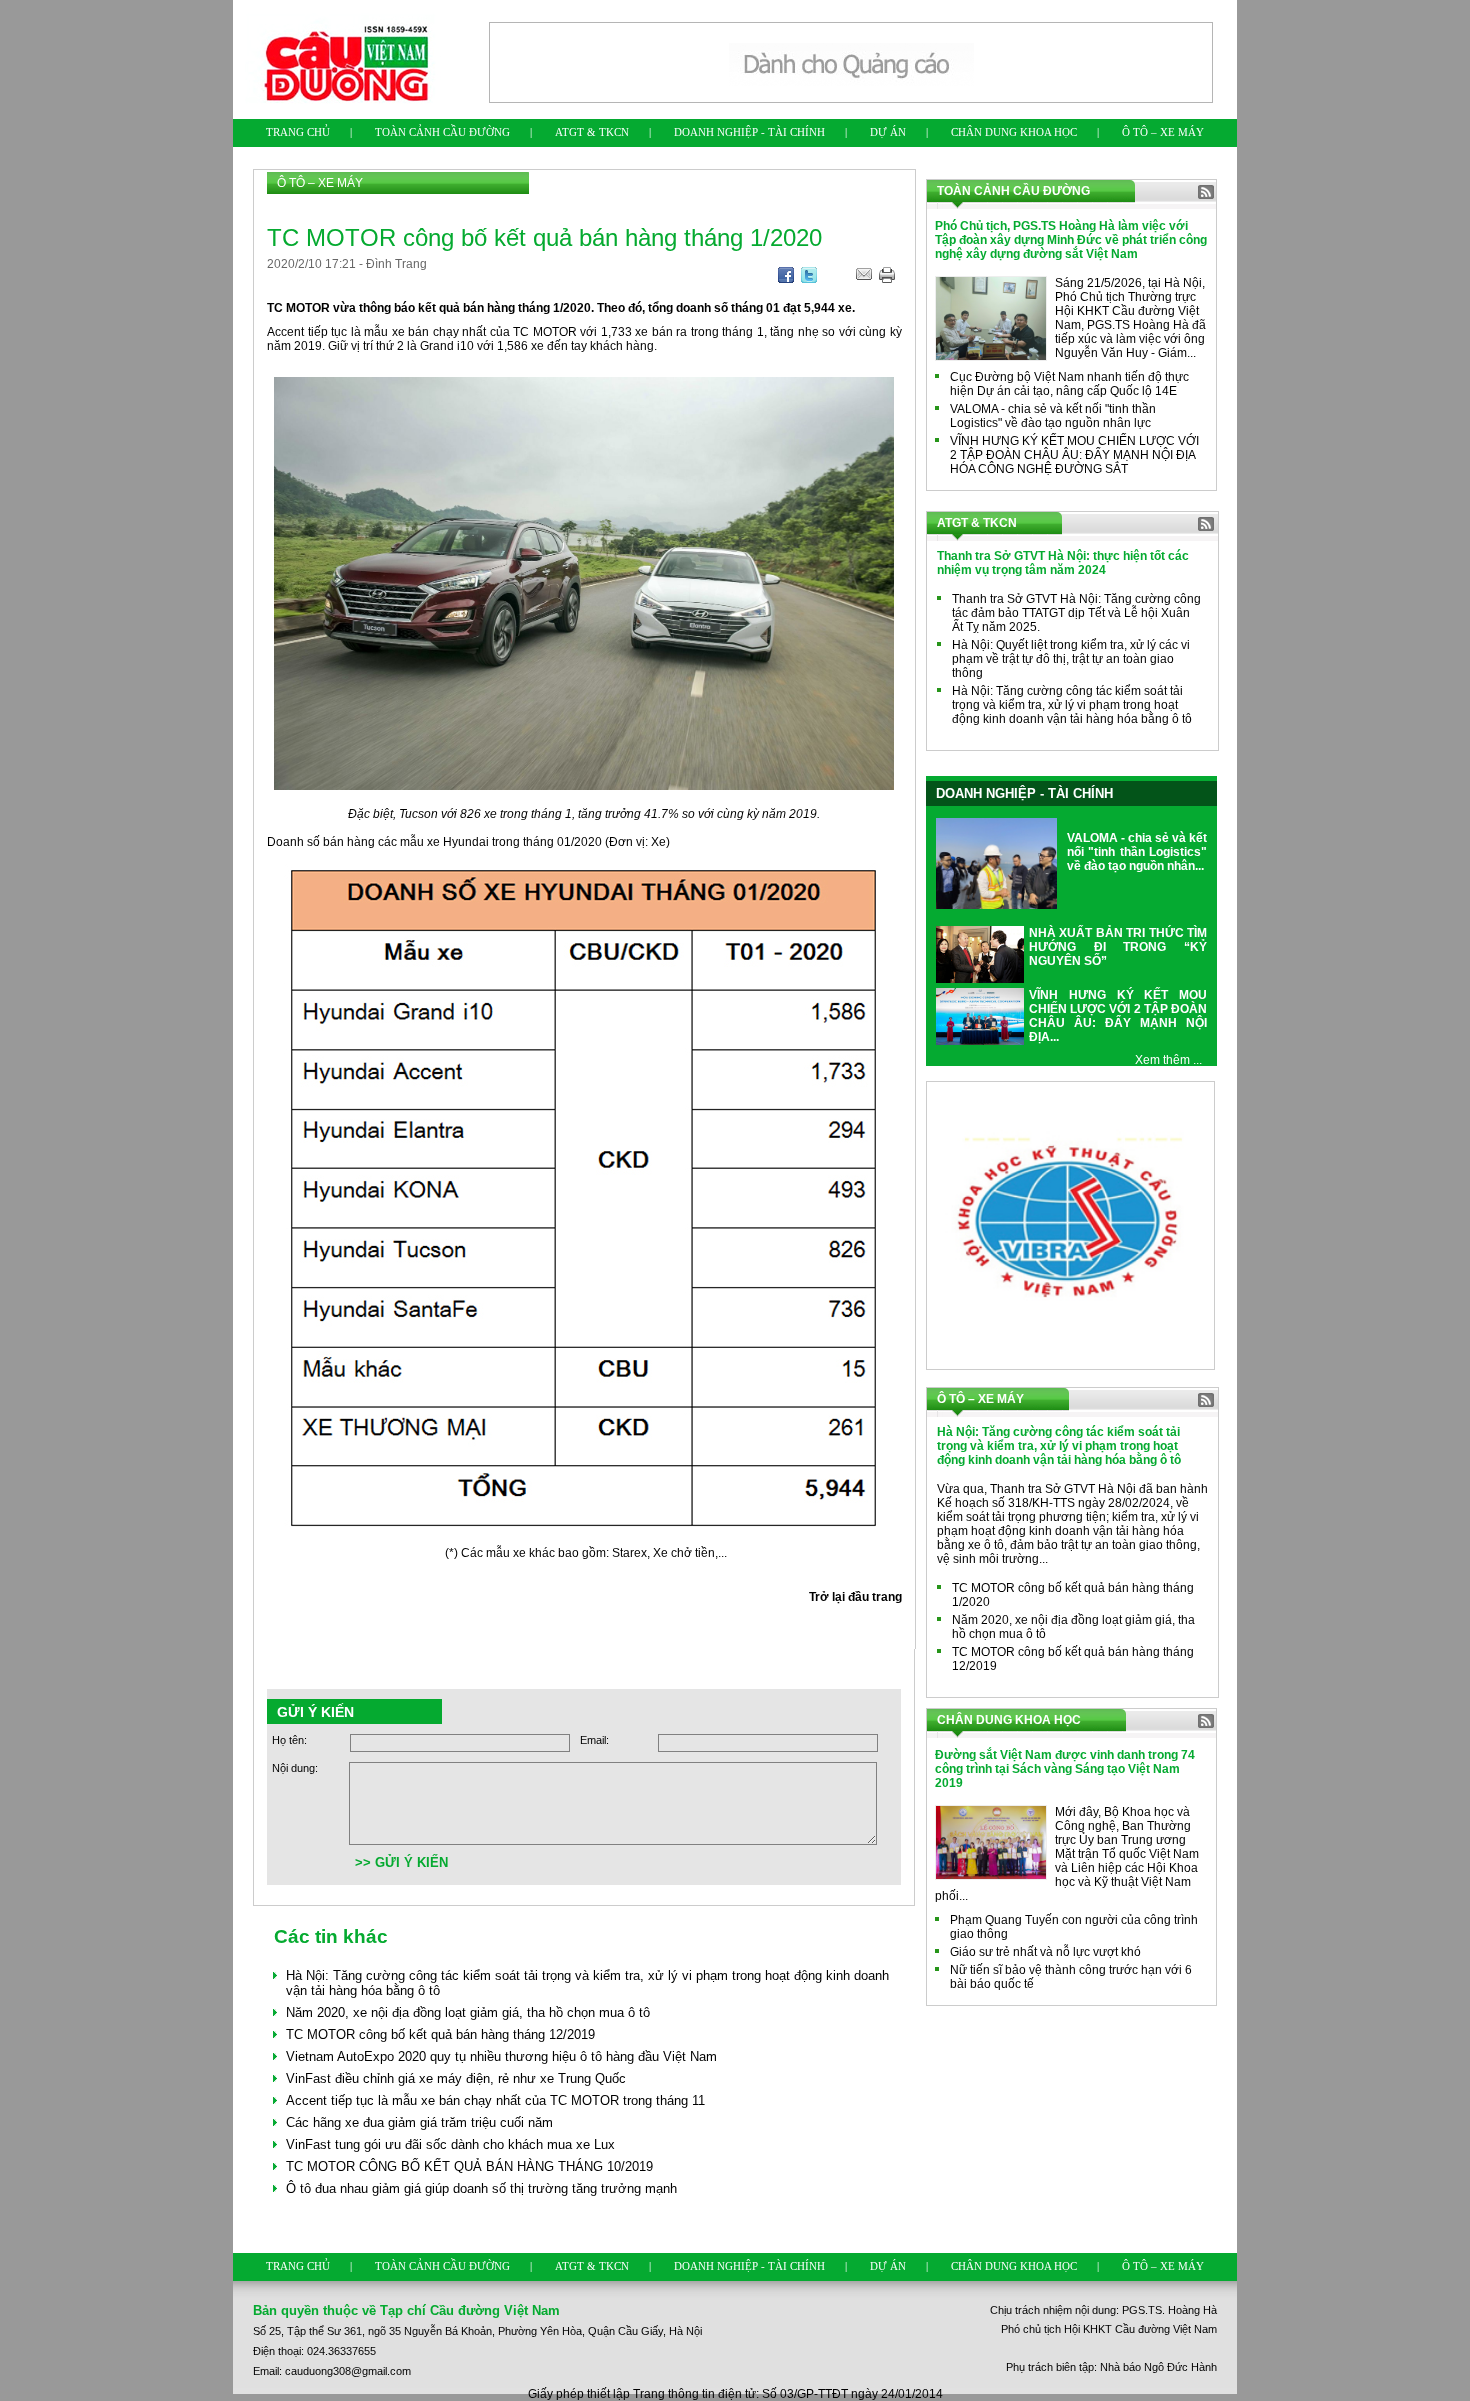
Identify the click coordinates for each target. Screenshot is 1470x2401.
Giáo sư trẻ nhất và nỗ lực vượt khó (1045, 1952)
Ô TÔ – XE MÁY (1163, 132)
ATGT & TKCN (592, 132)
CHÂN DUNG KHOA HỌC (1014, 132)
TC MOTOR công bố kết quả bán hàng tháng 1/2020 (1073, 1595)
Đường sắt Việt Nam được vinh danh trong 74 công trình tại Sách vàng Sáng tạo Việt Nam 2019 (1065, 1769)
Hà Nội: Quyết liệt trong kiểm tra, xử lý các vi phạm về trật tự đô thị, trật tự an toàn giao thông (1071, 659)
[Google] (786, 279)
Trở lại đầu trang (855, 1597)
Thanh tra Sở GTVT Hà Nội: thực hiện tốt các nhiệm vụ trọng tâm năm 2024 (1063, 563)
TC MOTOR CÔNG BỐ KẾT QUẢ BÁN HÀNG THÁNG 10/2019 (469, 2166)
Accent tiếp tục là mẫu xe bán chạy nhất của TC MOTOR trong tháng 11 (495, 2100)
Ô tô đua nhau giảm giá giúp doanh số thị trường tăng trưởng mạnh (481, 2188)
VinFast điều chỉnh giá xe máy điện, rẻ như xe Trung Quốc (456, 2078)
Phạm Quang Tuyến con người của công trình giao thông (1074, 1927)
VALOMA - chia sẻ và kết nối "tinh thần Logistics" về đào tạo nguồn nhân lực (1053, 416)
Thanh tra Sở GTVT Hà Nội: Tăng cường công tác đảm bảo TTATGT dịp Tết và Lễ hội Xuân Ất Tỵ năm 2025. (1076, 613)
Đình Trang (396, 264)
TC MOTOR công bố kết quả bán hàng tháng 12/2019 (440, 2034)
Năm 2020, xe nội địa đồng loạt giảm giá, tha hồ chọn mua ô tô (468, 2012)
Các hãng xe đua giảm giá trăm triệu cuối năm (419, 2122)
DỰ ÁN (888, 132)
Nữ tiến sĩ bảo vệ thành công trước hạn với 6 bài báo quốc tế (1071, 1977)
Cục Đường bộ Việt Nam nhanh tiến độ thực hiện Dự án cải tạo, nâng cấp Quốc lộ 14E (1069, 384)
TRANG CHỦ (298, 132)
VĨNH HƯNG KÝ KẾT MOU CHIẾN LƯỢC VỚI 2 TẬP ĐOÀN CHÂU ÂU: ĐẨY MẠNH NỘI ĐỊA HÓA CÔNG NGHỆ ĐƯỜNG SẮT (1074, 455)
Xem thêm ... (1168, 1060)
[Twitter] (809, 279)
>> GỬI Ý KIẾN (401, 1862)
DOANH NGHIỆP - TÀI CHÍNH (749, 132)
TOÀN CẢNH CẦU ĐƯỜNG (442, 132)
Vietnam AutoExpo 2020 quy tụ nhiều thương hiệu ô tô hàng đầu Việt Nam (501, 2056)
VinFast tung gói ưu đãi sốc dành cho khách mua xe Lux (450, 2144)
